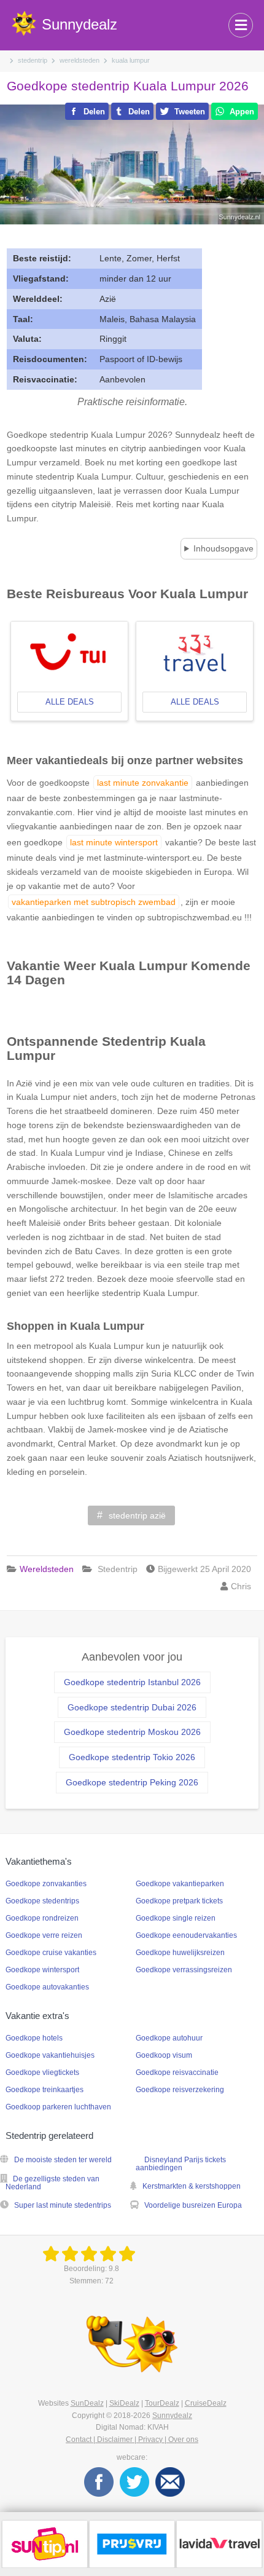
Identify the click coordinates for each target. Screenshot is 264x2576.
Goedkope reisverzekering (180, 2090)
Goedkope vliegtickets (42, 2072)
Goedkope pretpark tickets (179, 1901)
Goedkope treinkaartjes (45, 2090)
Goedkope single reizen (176, 1918)
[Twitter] (134, 2481)
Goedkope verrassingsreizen (184, 1970)
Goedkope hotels (34, 2038)
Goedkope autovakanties (47, 1987)
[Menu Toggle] (241, 25)
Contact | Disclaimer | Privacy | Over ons (132, 2440)
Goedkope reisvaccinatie (177, 2072)
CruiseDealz (206, 2403)
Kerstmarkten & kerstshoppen (192, 2186)
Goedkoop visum (164, 2055)
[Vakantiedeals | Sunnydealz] (91, 2254)
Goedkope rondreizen (42, 1918)
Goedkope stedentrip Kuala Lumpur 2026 (128, 86)
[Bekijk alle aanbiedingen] (45, 2543)
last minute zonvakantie (143, 783)
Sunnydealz (172, 2416)
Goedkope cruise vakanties (51, 1953)
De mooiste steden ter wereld (63, 2160)
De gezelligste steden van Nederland (52, 2183)
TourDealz (162, 2403)
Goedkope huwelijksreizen (180, 1953)
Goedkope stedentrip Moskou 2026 (132, 1732)
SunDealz (87, 2403)
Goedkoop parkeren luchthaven (58, 2107)
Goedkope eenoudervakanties (186, 1935)
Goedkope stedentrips (42, 1901)
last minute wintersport (114, 842)
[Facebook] (99, 2481)
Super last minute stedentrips (63, 2205)
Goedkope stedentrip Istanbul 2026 (132, 1682)
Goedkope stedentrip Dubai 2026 (132, 1707)
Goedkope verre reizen (44, 1935)
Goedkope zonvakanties (46, 1884)
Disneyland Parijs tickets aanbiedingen (181, 2164)
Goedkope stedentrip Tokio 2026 (132, 1757)
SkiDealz (124, 2403)
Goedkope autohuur (169, 2038)
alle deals (70, 702)
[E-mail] (170, 2481)
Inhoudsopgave (223, 548)
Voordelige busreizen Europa (193, 2205)
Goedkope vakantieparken (180, 1884)
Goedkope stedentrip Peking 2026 (132, 1782)
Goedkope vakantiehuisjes (50, 2055)
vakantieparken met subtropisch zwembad (94, 902)
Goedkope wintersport (42, 1970)
